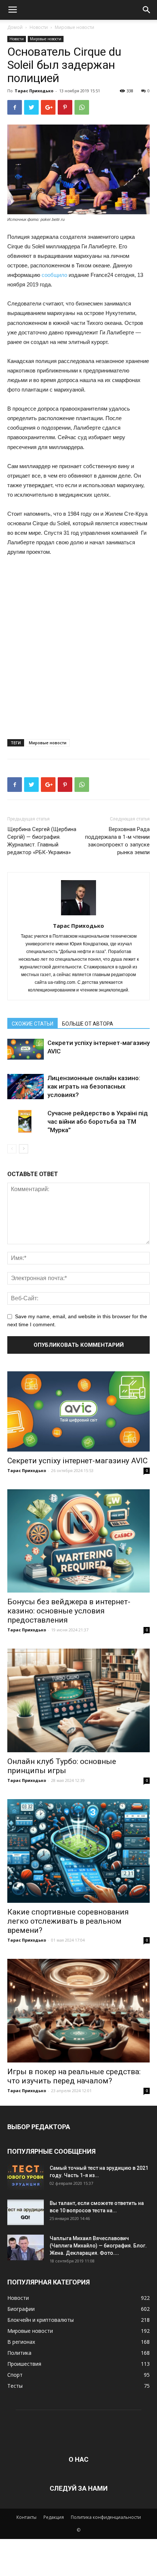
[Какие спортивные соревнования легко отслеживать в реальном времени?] (78, 1851)
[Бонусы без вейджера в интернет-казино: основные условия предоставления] (78, 1541)
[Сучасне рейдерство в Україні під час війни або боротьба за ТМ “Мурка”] (26, 1122)
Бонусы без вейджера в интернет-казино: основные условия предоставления (69, 1611)
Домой (15, 27)
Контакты (26, 2517)
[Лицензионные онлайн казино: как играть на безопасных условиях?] (26, 1087)
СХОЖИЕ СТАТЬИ (32, 1024)
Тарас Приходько (34, 91)
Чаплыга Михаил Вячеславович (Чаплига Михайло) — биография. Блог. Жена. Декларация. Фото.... (98, 2246)
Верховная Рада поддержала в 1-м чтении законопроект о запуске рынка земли (117, 841)
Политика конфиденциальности (106, 2517)
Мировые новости (74, 27)
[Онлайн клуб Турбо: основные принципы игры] (78, 1700)
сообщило (54, 275)
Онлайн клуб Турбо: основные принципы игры (62, 1766)
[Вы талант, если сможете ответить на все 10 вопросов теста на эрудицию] (26, 2212)
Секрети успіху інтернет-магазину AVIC (77, 1461)
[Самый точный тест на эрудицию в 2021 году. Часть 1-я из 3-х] (26, 2177)
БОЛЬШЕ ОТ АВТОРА (88, 1024)
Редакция (54, 2517)
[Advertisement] (78, 645)
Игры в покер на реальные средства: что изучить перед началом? (74, 2076)
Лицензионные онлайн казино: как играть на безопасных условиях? (94, 1086)
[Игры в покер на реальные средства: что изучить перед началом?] (78, 2011)
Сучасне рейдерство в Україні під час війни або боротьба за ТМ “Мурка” (98, 1122)
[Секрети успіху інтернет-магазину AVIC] (26, 1049)
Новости (39, 27)
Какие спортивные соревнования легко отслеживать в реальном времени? (68, 1921)
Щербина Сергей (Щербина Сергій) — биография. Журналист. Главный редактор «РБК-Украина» (42, 841)
